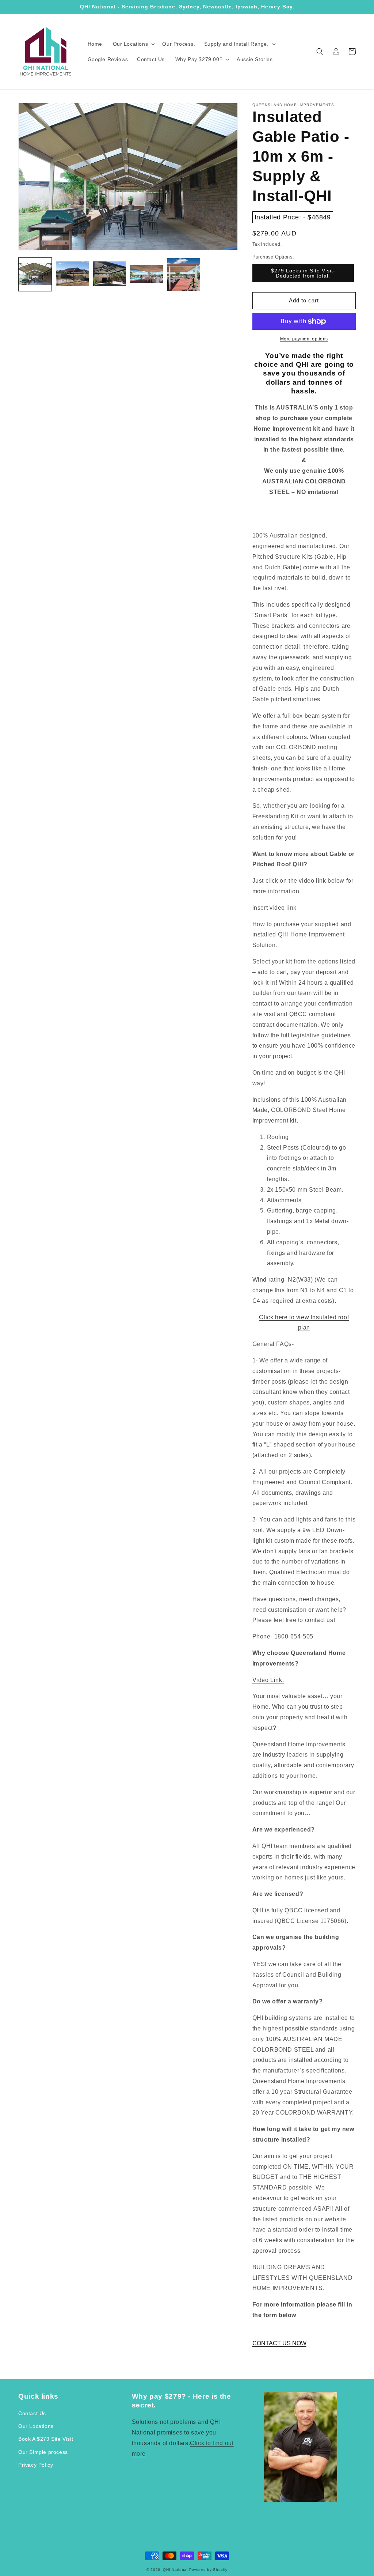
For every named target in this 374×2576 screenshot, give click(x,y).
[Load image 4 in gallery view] (146, 275)
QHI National (175, 2570)
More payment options (304, 339)
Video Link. (268, 1680)
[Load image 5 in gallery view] (184, 275)
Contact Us (32, 2413)
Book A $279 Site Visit (46, 2439)
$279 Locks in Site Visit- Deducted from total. (303, 273)
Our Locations (36, 2426)
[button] (133, 44)
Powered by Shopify (209, 2570)
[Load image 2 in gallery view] (72, 275)
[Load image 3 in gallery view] (110, 275)
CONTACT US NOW (279, 2343)
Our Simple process (43, 2452)
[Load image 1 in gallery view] (35, 275)
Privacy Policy (36, 2465)
